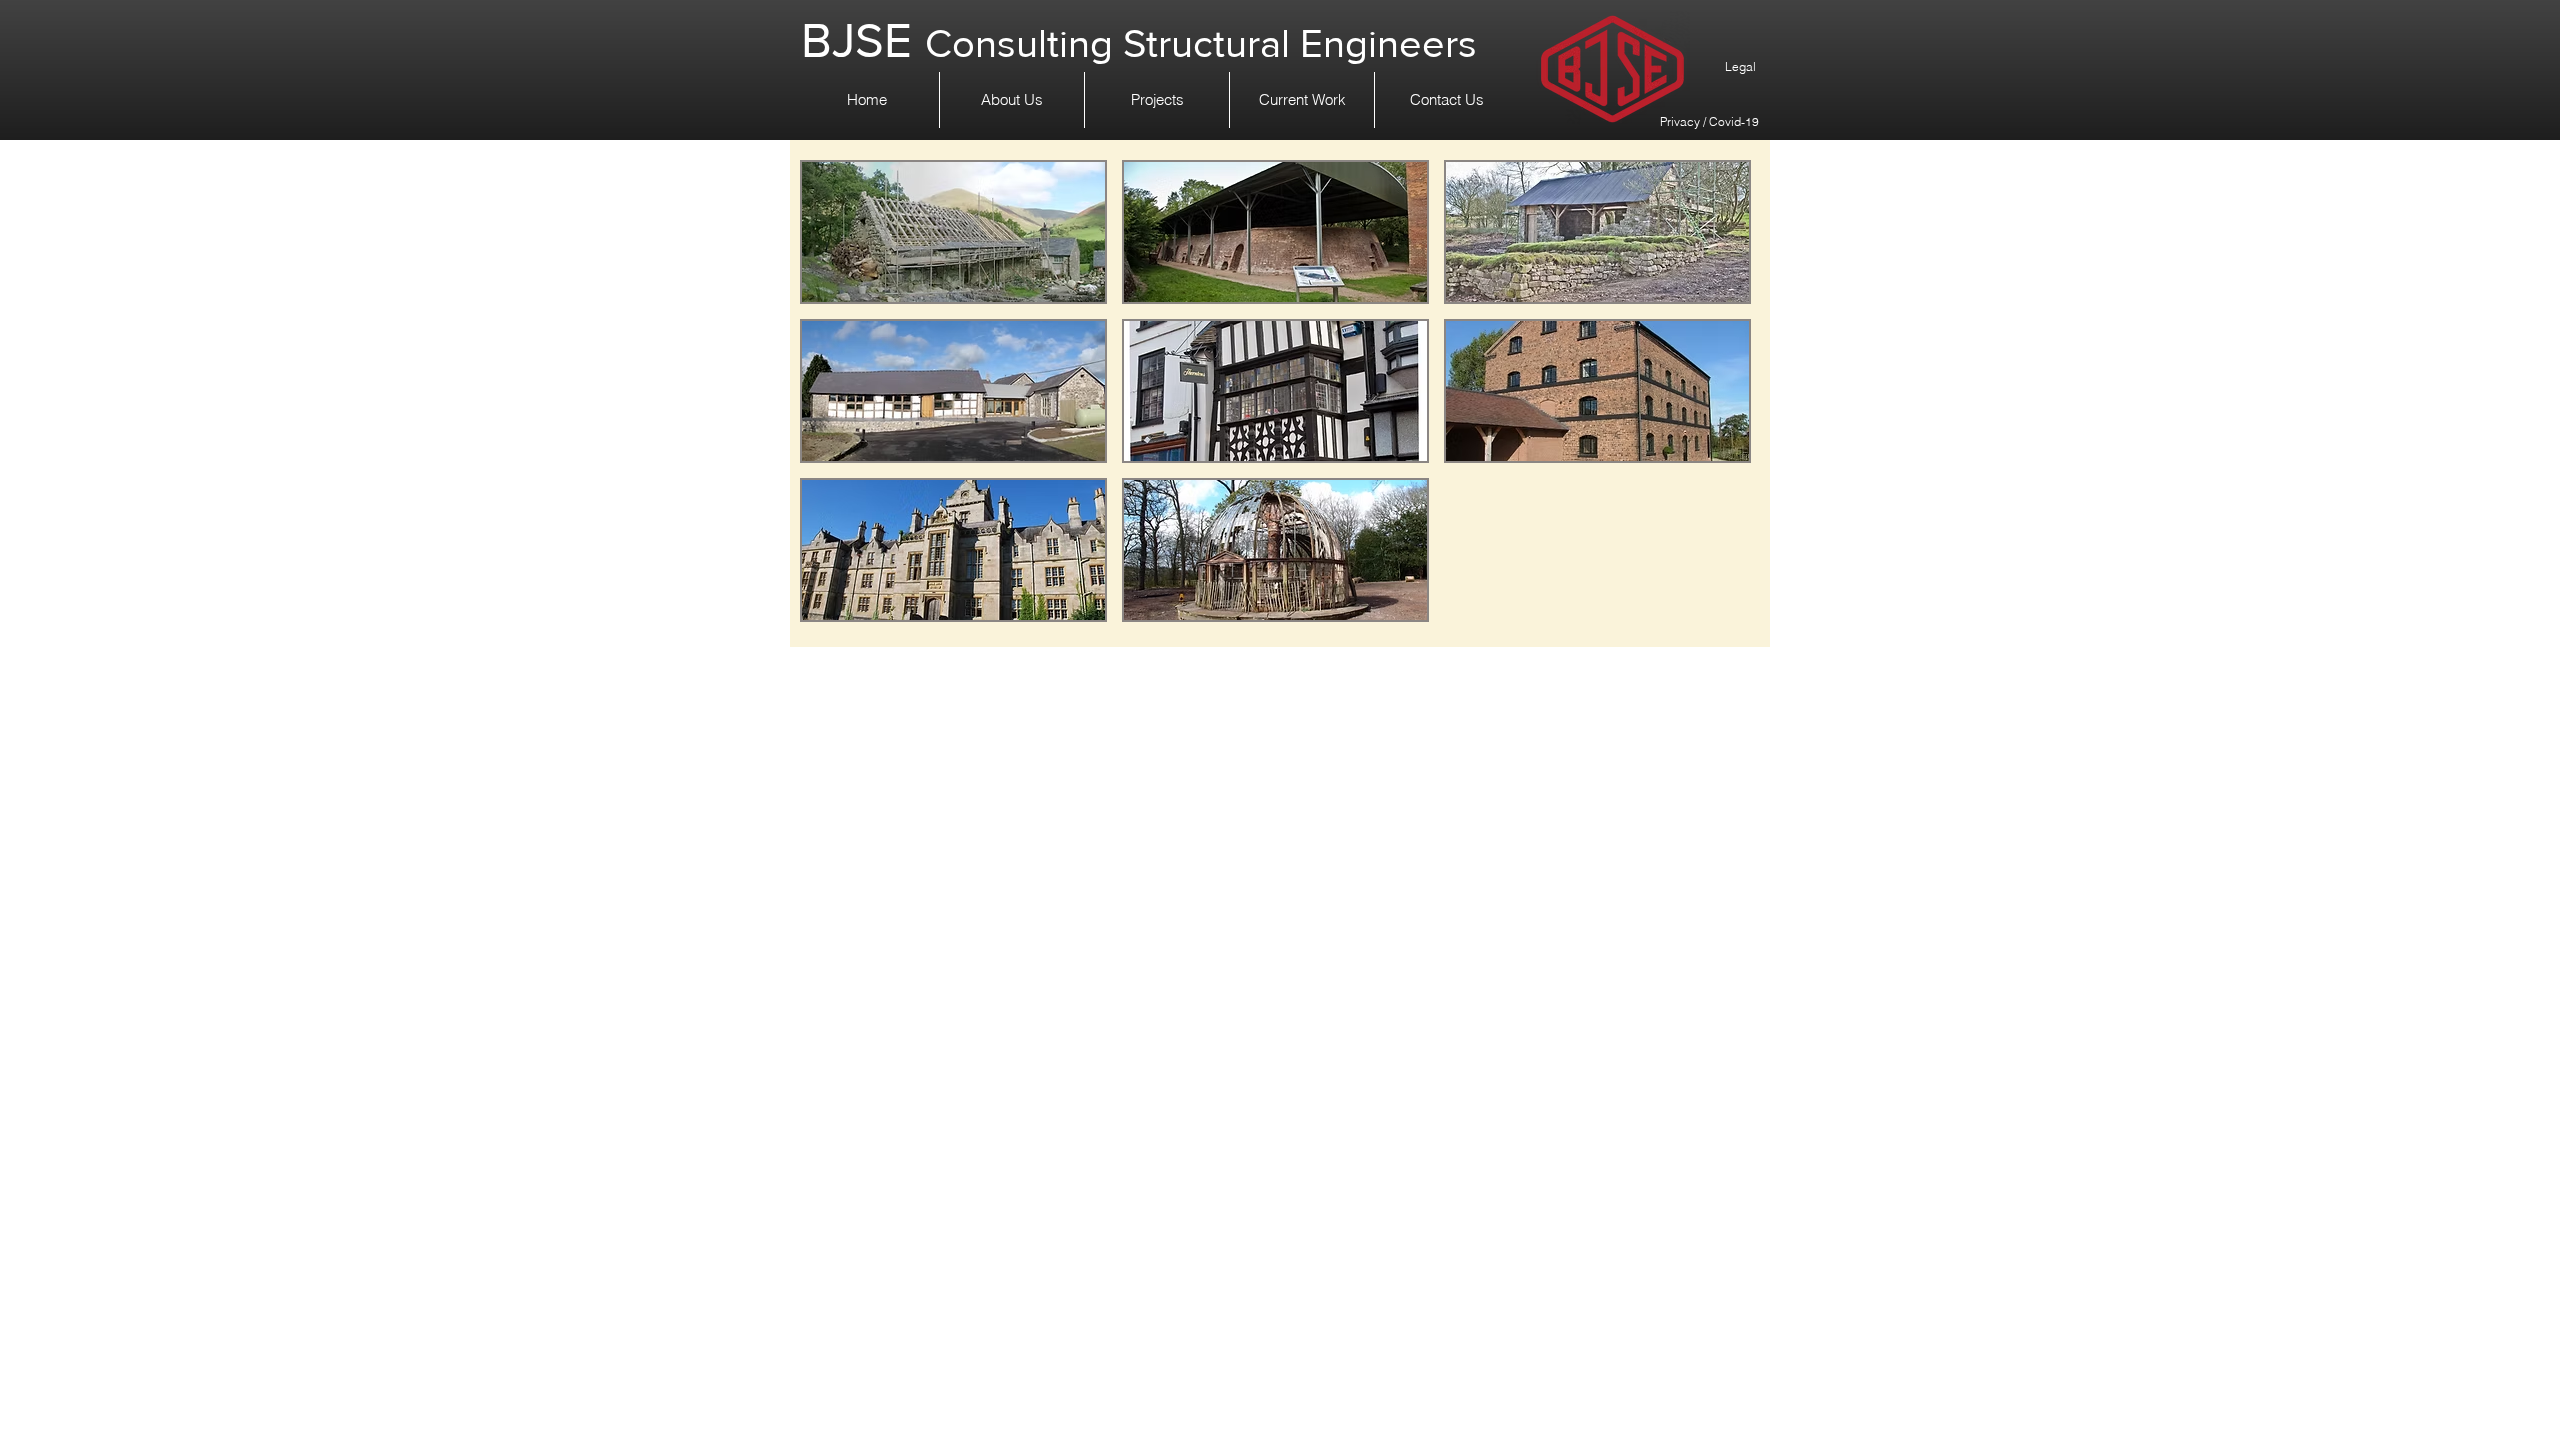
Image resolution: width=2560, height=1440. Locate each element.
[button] (953, 232)
